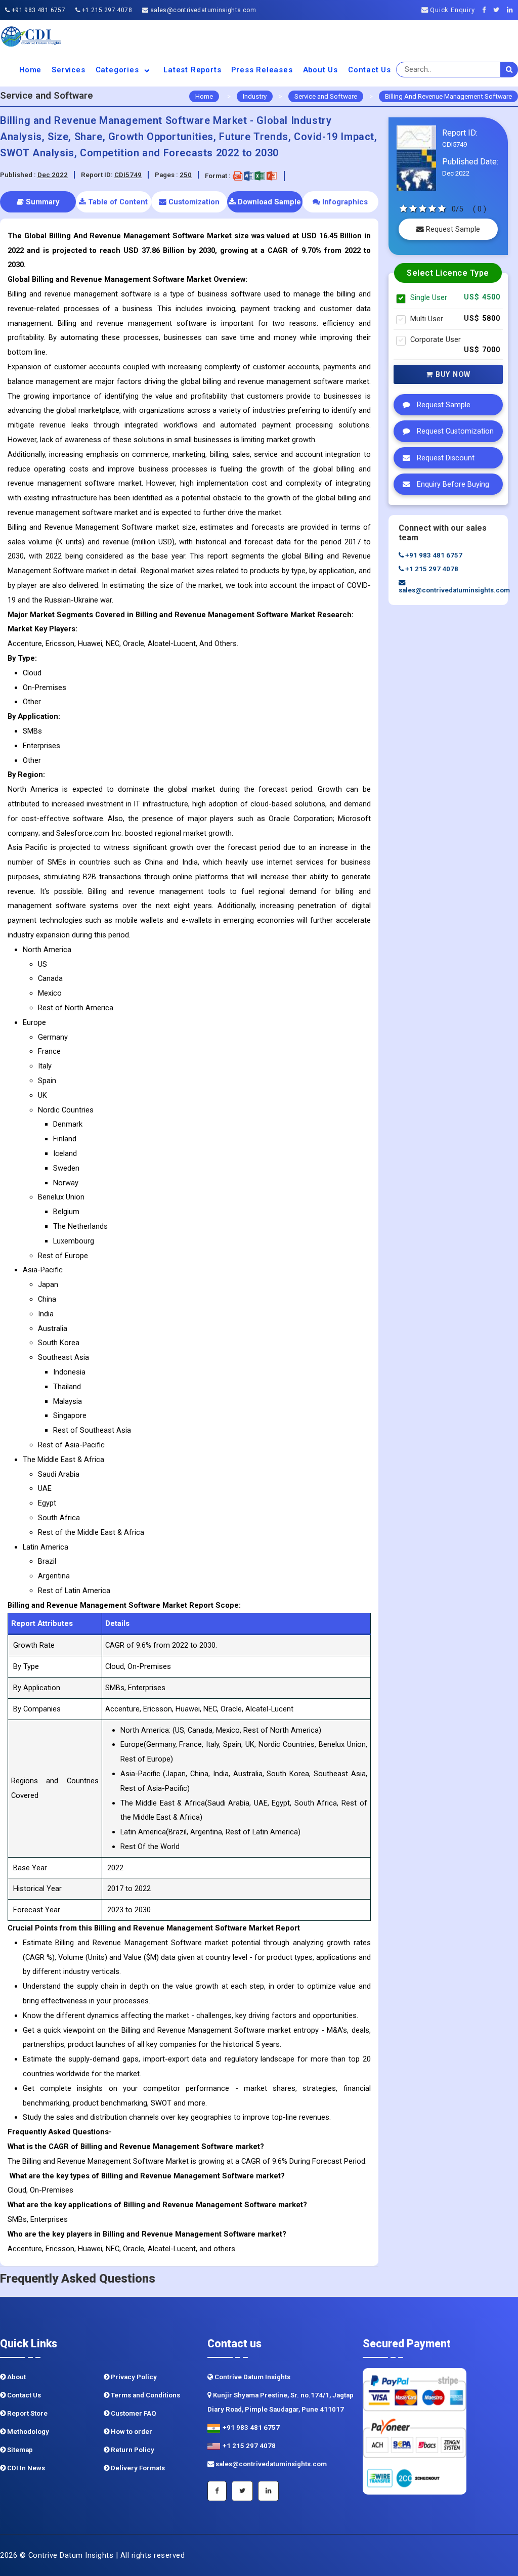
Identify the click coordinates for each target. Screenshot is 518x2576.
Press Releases (262, 70)
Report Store (27, 2413)
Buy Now (452, 374)
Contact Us (370, 70)
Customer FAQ (133, 2413)
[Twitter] (499, 10)
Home (30, 70)
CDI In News (25, 2468)
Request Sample (452, 229)
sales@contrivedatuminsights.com (202, 10)
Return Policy (132, 2450)
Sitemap (19, 2450)
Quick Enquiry (451, 10)
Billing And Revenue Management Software (448, 96)
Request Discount (445, 458)
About (16, 2377)
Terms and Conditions (145, 2395)
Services (68, 70)
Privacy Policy (133, 2377)
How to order (131, 2432)
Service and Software (326, 96)
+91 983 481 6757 (37, 10)
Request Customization (454, 431)
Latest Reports (192, 70)
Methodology (27, 2432)
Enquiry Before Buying (452, 484)
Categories (119, 70)
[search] (509, 70)
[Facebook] (487, 10)
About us (320, 70)
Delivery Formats (137, 2468)
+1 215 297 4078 (106, 10)
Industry (255, 96)
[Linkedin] (512, 10)
